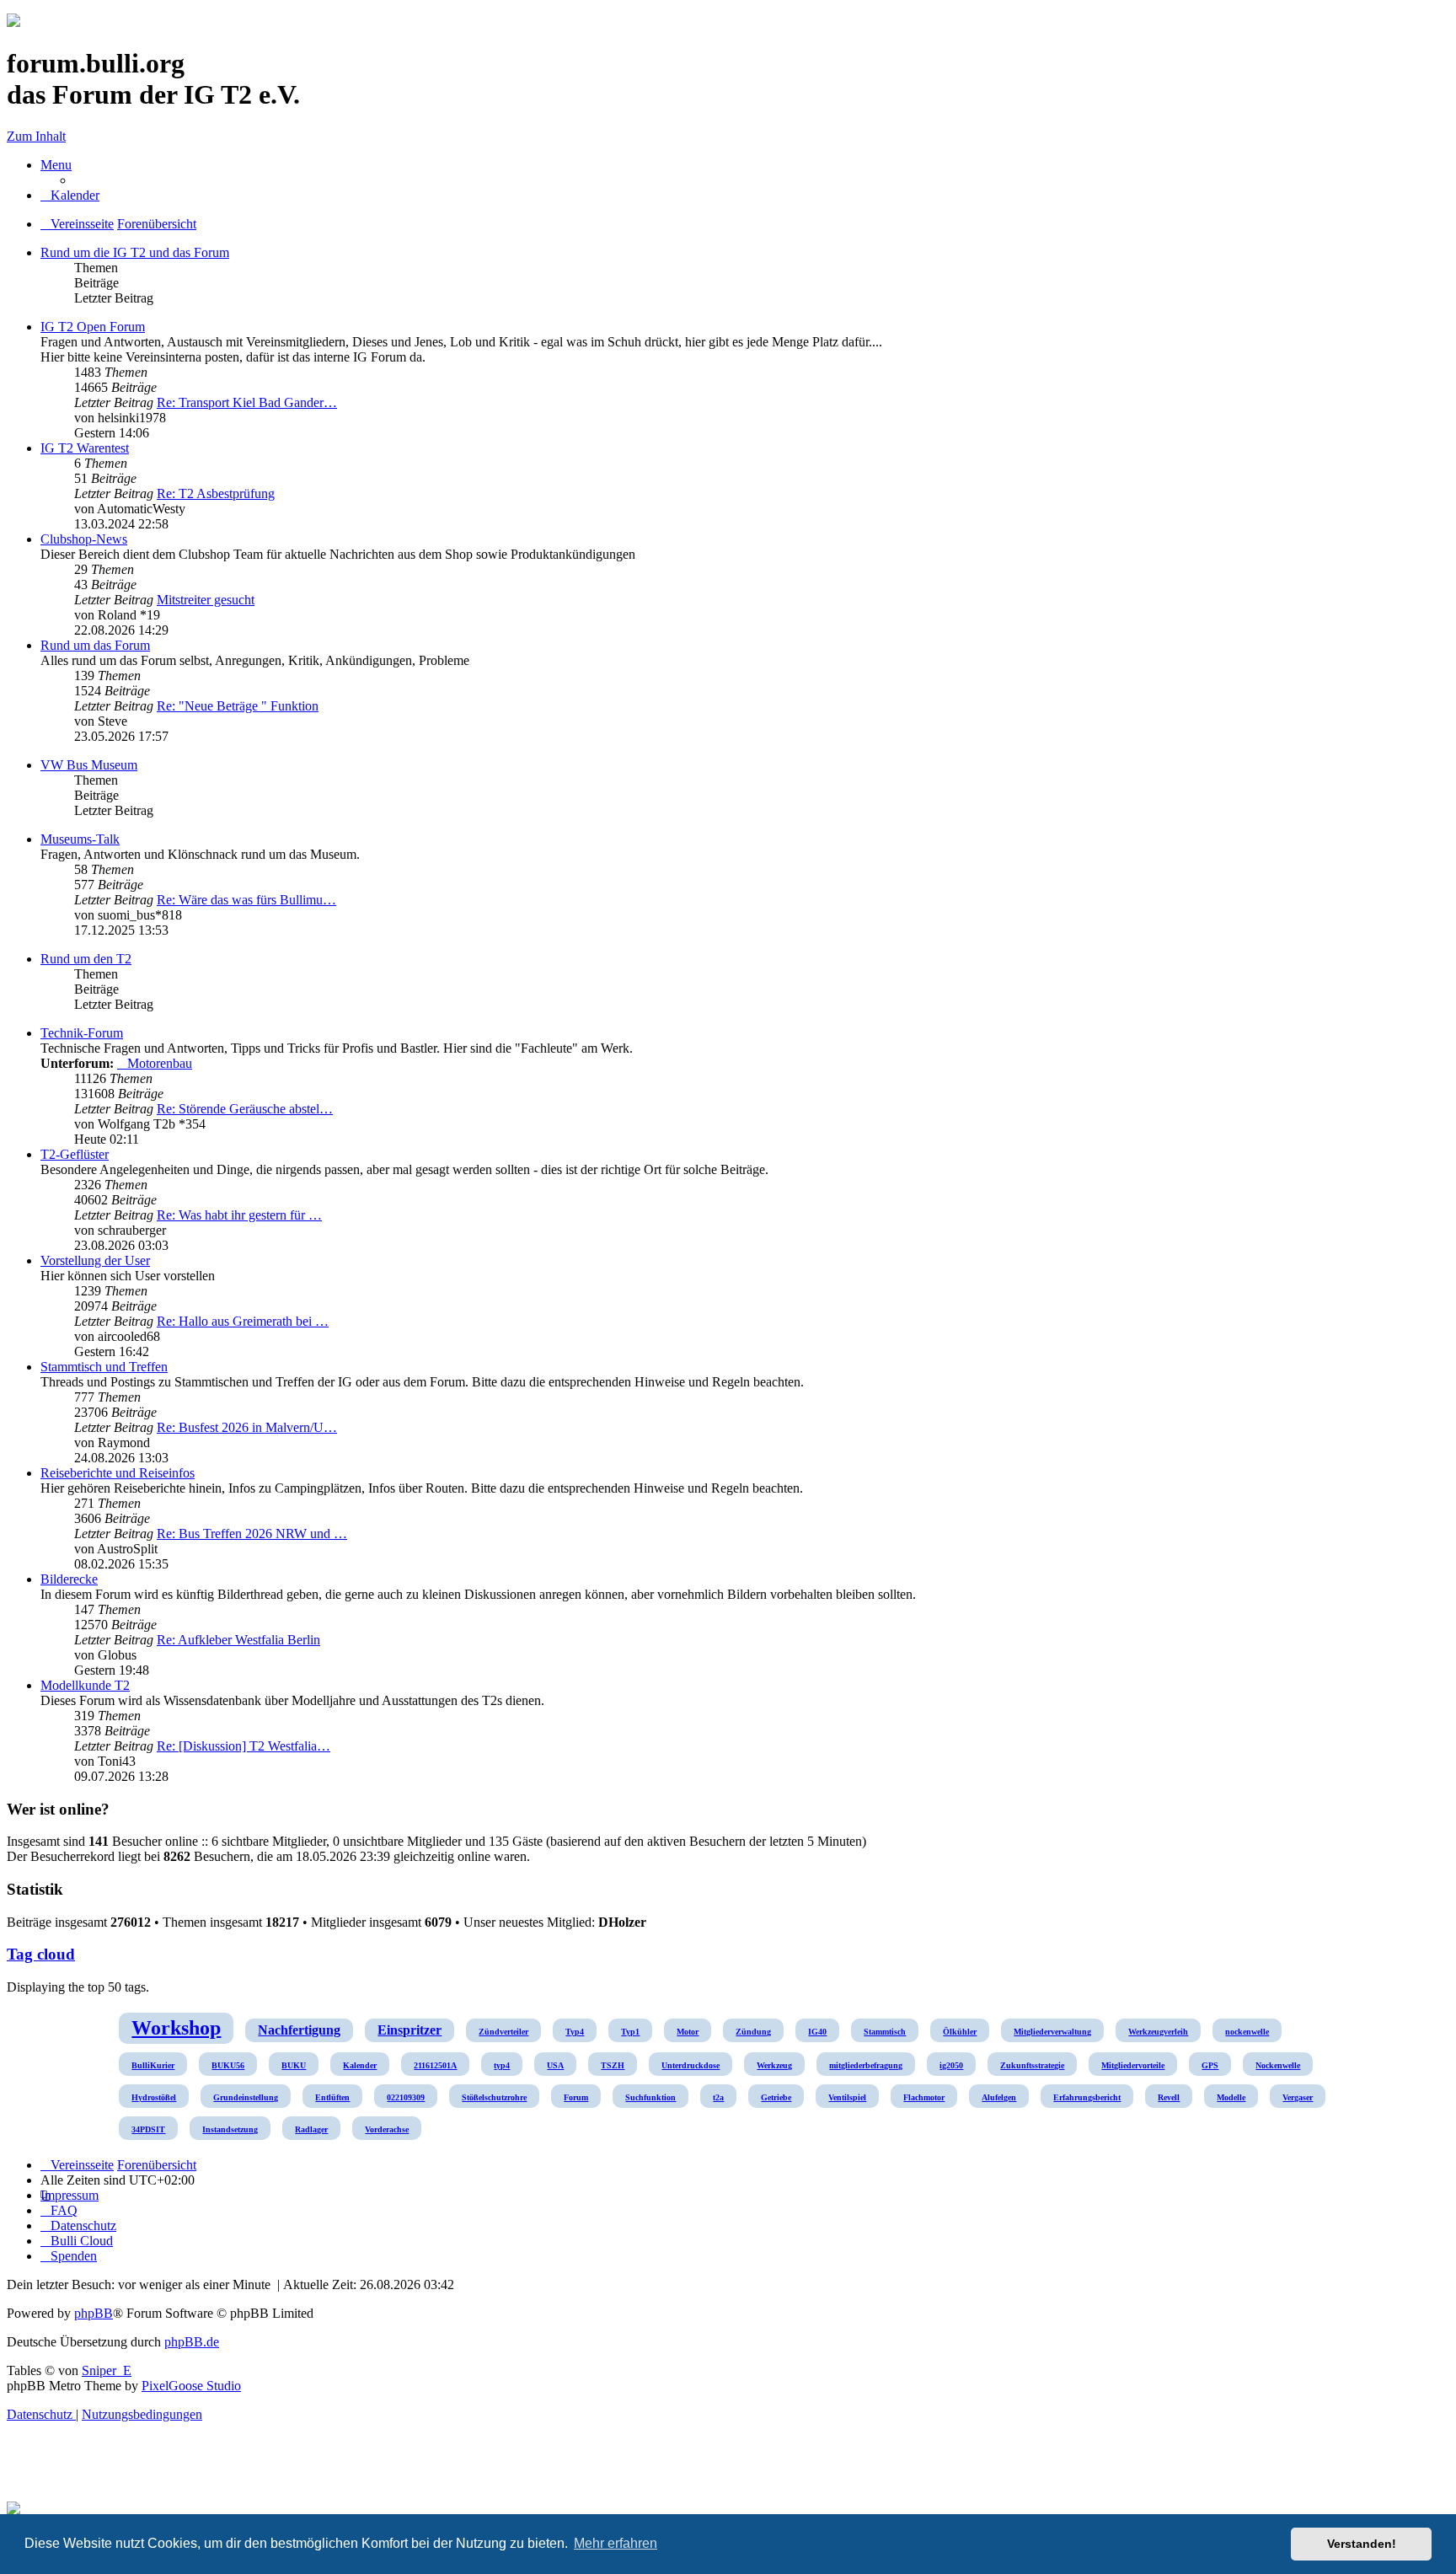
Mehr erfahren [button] (616, 2543)
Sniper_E (107, 2370)
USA (555, 2065)
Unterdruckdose (691, 2065)
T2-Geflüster (75, 1154)
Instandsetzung (230, 2129)
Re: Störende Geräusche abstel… (245, 1109)
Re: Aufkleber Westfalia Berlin (238, 1640)
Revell (1169, 2097)
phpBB (94, 2313)
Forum (576, 2097)
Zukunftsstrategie (1032, 2065)
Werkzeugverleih (1158, 2032)
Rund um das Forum (95, 645)
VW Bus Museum (89, 765)
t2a (718, 2097)
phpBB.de (192, 2342)
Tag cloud (41, 1954)
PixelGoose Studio (191, 2386)
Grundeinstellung (246, 2097)
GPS (1210, 2065)
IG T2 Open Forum (93, 327)
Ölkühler (960, 2032)
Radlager (311, 2129)
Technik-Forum (82, 1033)
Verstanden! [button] (1362, 2544)
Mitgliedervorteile (1133, 2065)
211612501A (435, 2065)
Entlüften (332, 2097)
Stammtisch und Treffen (104, 1367)
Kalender (360, 2065)
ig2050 (951, 2065)
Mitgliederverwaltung (1052, 2032)
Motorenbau (160, 1063)
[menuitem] (70, 195)
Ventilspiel (847, 2097)
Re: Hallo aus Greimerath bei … (243, 1321)
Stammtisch (885, 2032)
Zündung (753, 2032)
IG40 (817, 2032)
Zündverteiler (503, 2032)
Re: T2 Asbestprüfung (216, 493)
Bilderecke (69, 1579)
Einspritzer (409, 2030)
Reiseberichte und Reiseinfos (118, 1473)
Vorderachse (387, 2129)
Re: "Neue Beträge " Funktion (238, 706)
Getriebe (776, 2097)
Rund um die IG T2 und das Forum (135, 252)
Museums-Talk (80, 839)
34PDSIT (148, 2129)
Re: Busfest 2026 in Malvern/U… (247, 1427)
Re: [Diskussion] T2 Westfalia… (244, 1746)
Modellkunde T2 (85, 1685)
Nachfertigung (299, 2030)
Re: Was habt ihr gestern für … (239, 1215)
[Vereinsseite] (13, 22)
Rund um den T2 (86, 959)
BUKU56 (228, 2065)
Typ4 (575, 2032)
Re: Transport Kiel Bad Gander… (247, 402)
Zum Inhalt (36, 136)
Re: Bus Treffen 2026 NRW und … (252, 1534)
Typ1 (630, 2032)
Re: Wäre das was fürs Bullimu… (246, 900)
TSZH (613, 2065)
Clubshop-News (84, 539)
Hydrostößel (154, 2097)
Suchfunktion (650, 2097)
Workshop (176, 2028)
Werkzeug (774, 2065)
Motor (688, 2032)
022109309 (406, 2097)
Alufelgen (999, 2097)
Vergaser (1298, 2097)
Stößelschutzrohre (494, 2097)
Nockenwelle (1278, 2065)
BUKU (294, 2065)
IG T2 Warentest (85, 448)
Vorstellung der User (95, 1260)
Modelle (1231, 2097)
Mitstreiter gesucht (206, 600)
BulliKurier (153, 2065)
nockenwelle (1247, 2032)
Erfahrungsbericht (1087, 2097)
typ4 (502, 2065)
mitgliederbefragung (866, 2065)
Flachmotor (924, 2097)
